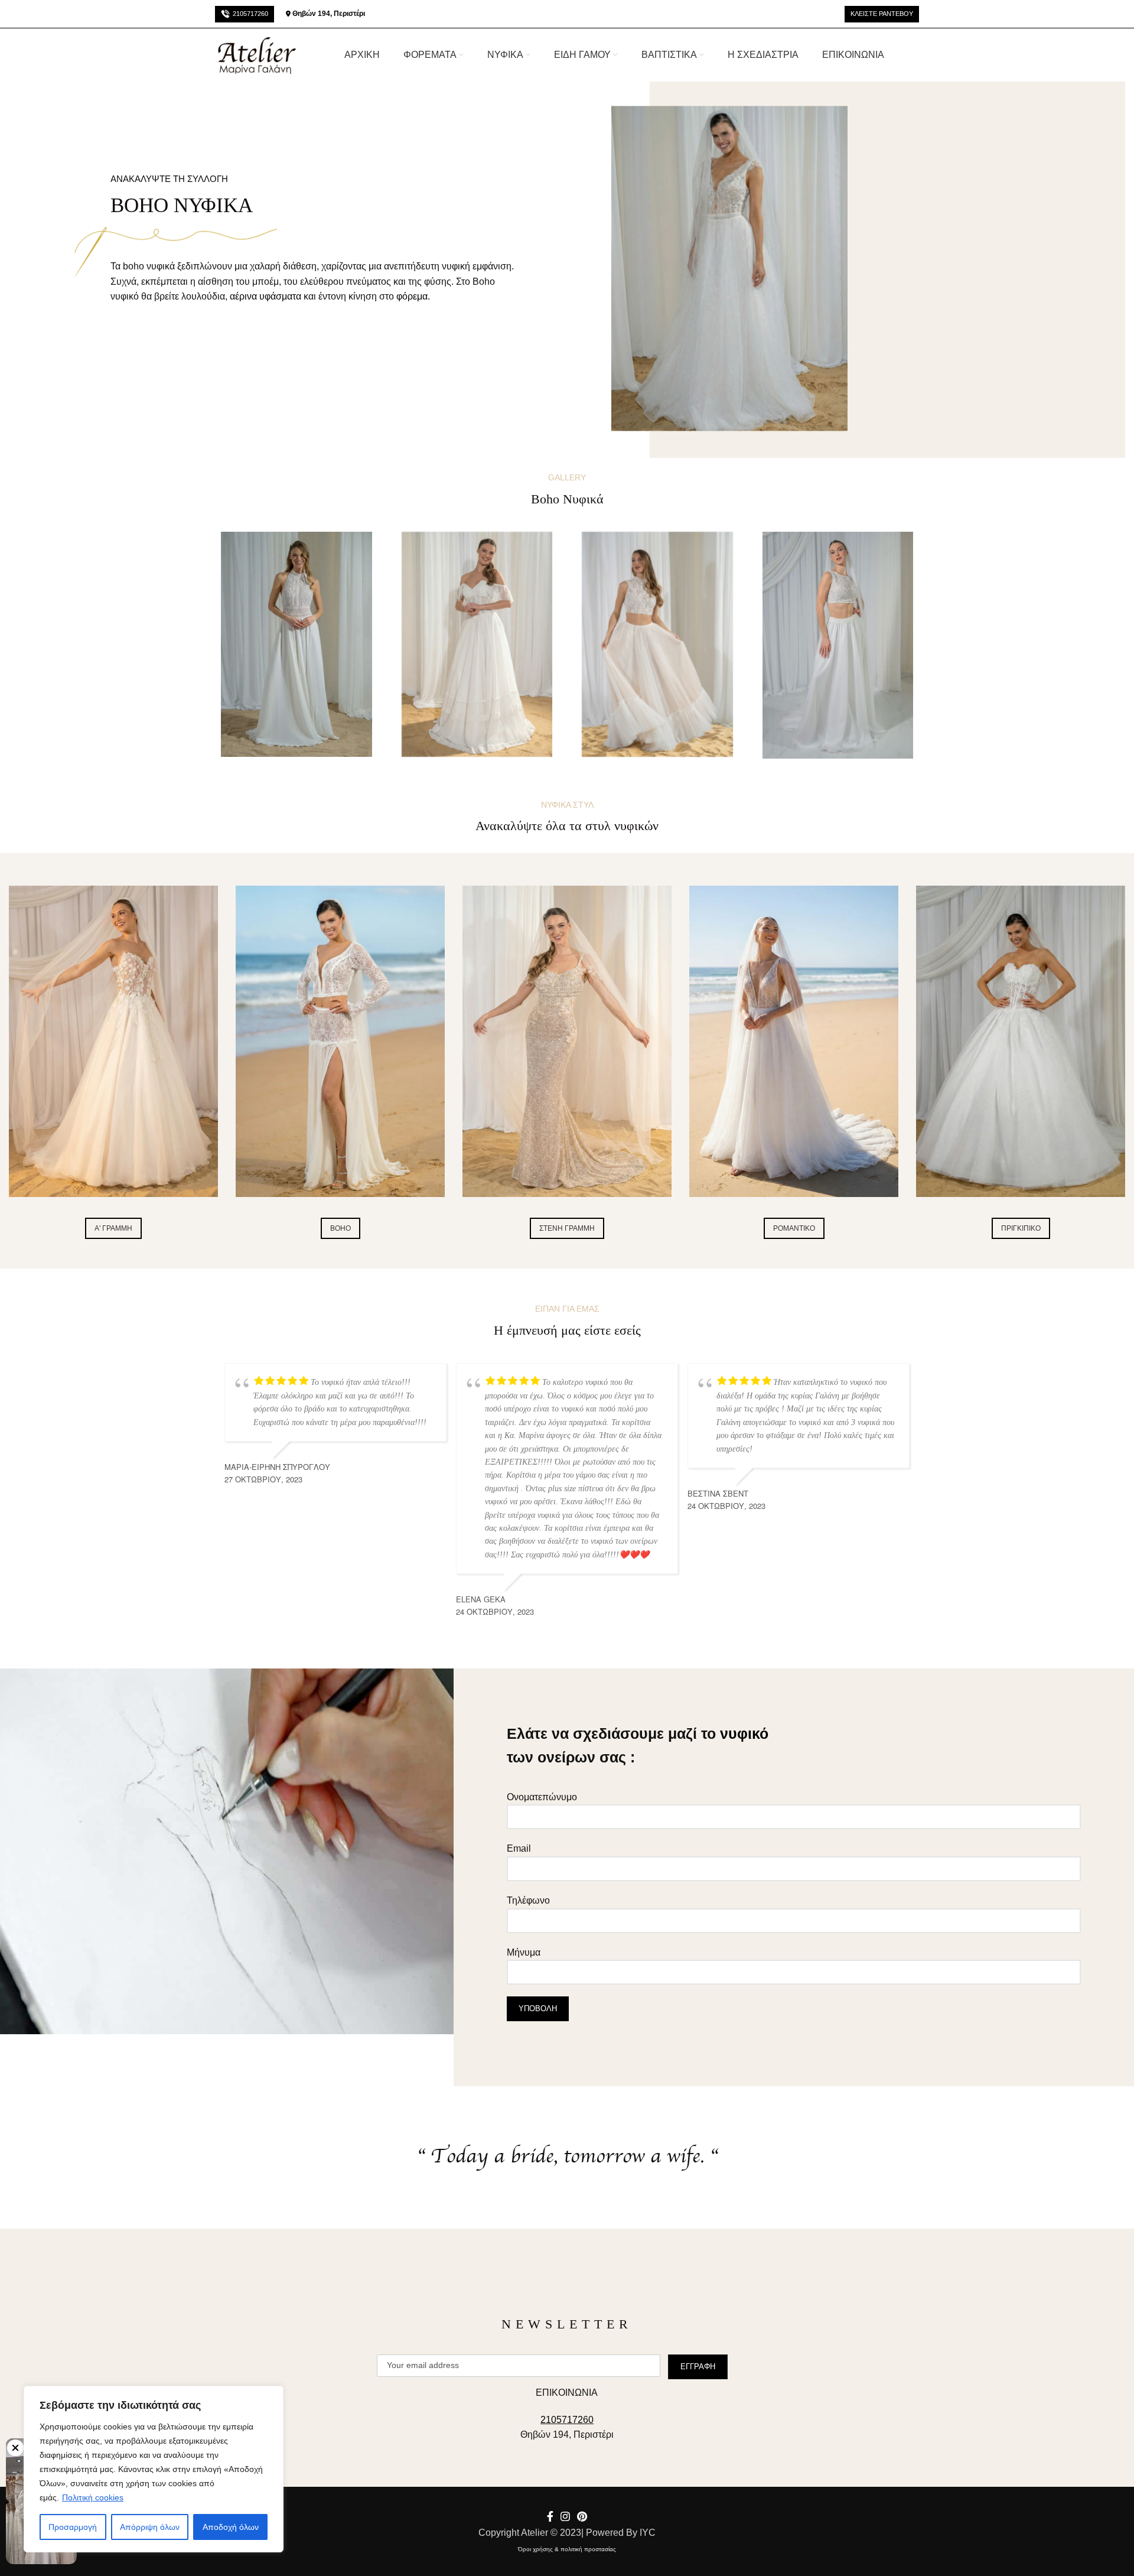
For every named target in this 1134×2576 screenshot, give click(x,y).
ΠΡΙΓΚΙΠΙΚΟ (1021, 1228)
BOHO (340, 1228)
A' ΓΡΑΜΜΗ (113, 1228)
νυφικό (744, 1733)
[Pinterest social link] (582, 2516)
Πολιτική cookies (93, 2497)
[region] (154, 2469)
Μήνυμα (524, 1952)
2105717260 (250, 14)
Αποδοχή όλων (231, 2527)
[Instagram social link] (565, 2516)
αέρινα (243, 296)
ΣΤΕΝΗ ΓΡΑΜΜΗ (567, 1228)
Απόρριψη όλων (150, 2527)
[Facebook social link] (550, 2516)
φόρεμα (412, 296)
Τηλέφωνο (528, 1900)
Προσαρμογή (73, 2527)
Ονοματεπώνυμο (542, 1797)
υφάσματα (280, 296)
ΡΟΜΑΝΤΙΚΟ (794, 1228)
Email (519, 1848)
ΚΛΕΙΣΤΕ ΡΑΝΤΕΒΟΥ (882, 14)
